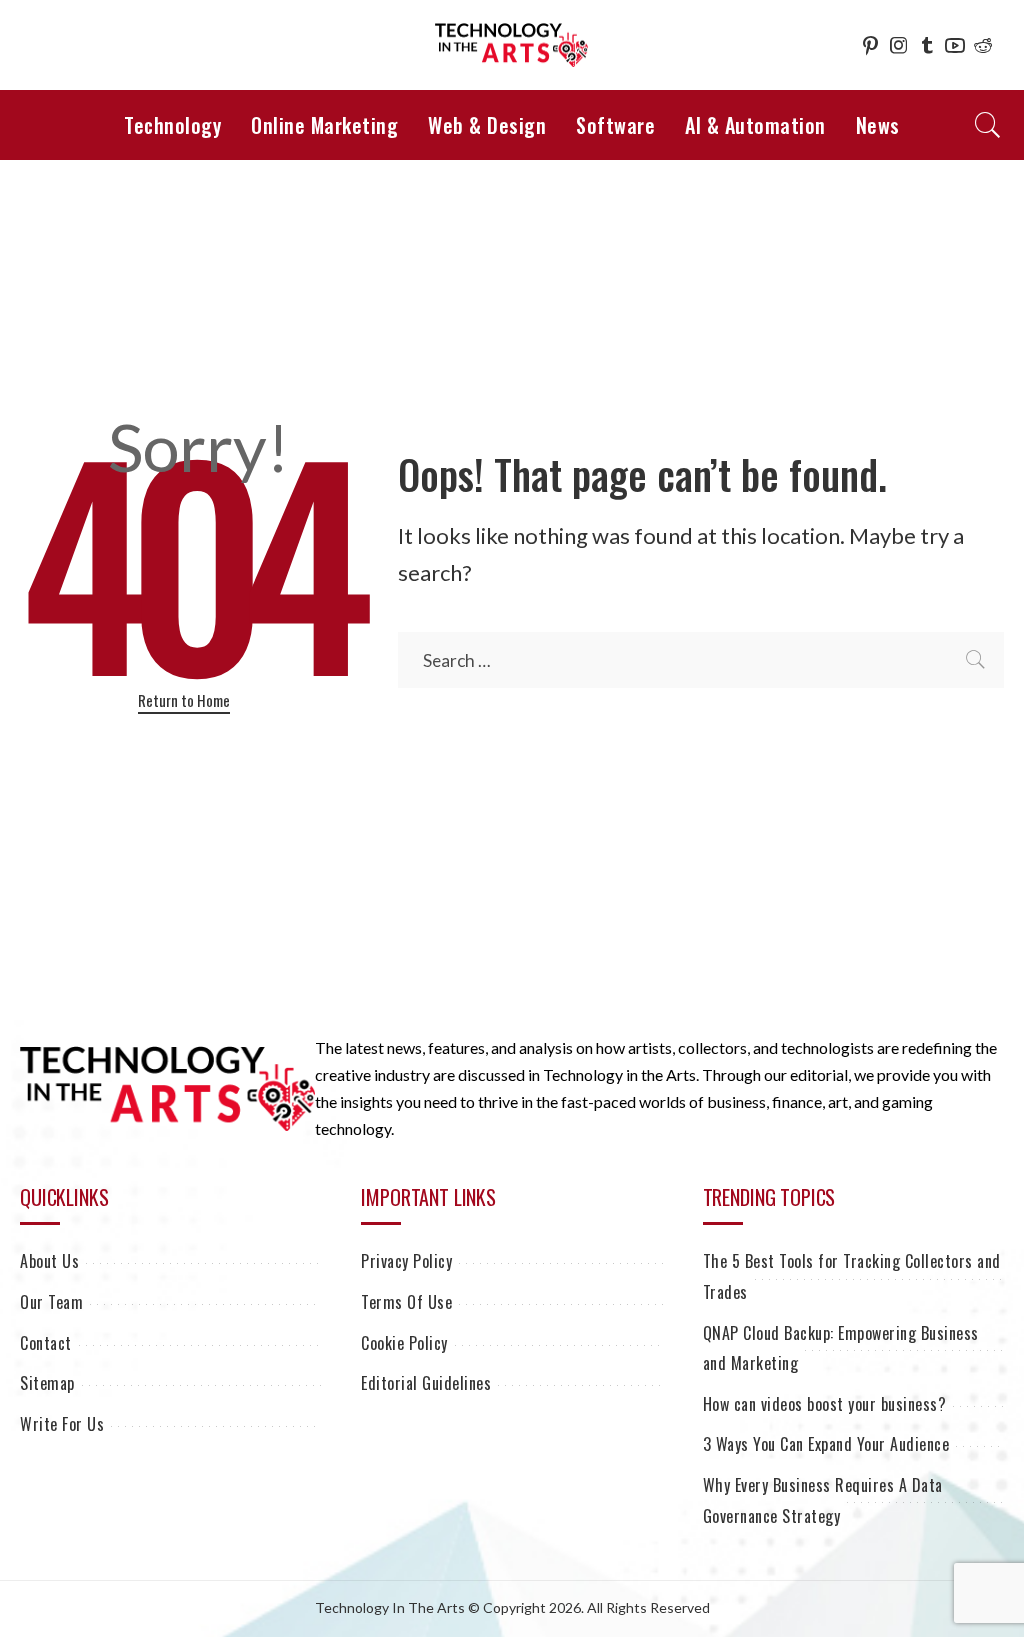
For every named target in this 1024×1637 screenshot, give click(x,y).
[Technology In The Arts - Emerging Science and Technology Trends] (511, 45)
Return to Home (184, 700)
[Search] (988, 125)
